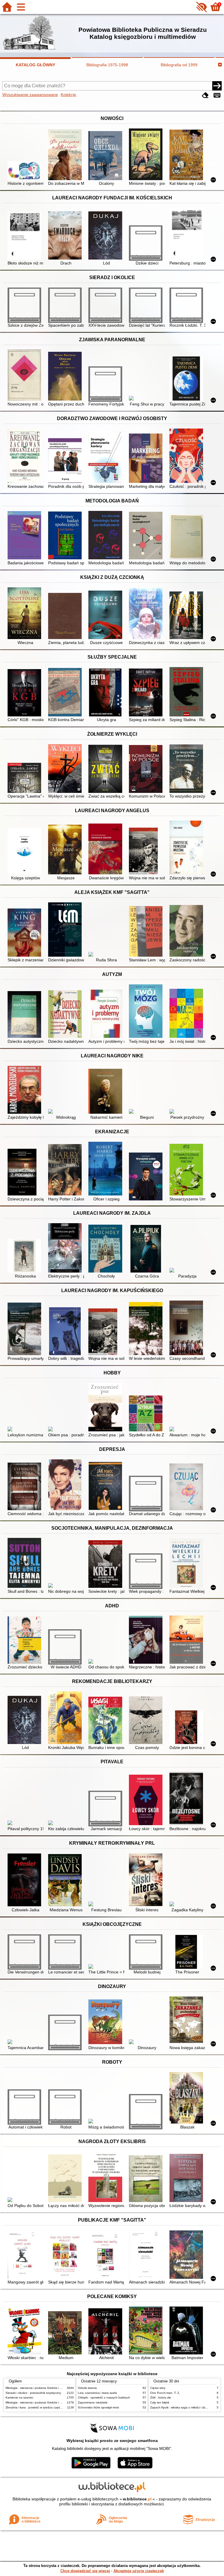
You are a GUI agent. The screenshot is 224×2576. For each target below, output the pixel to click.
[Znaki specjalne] (217, 95)
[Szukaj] (217, 86)
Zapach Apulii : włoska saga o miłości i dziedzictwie (184, 2407)
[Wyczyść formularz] (205, 95)
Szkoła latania (87, 2388)
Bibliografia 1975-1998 (107, 65)
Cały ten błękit (160, 2402)
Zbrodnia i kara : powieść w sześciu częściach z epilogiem (44, 2407)
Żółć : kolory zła (161, 2397)
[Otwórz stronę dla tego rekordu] (26, 171)
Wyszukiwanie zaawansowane (30, 95)
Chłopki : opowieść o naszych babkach (104, 2397)
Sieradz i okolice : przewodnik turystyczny (33, 2393)
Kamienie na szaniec (20, 2397)
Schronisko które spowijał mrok (98, 2407)
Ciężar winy (158, 2388)
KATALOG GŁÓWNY (35, 65)
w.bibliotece (137, 2499)
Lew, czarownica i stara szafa (97, 2393)
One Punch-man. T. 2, (165, 2393)
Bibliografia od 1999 (179, 65)
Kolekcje (68, 95)
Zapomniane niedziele (93, 2402)
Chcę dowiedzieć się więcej (85, 2571)
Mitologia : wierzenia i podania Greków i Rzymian (38, 2388)
